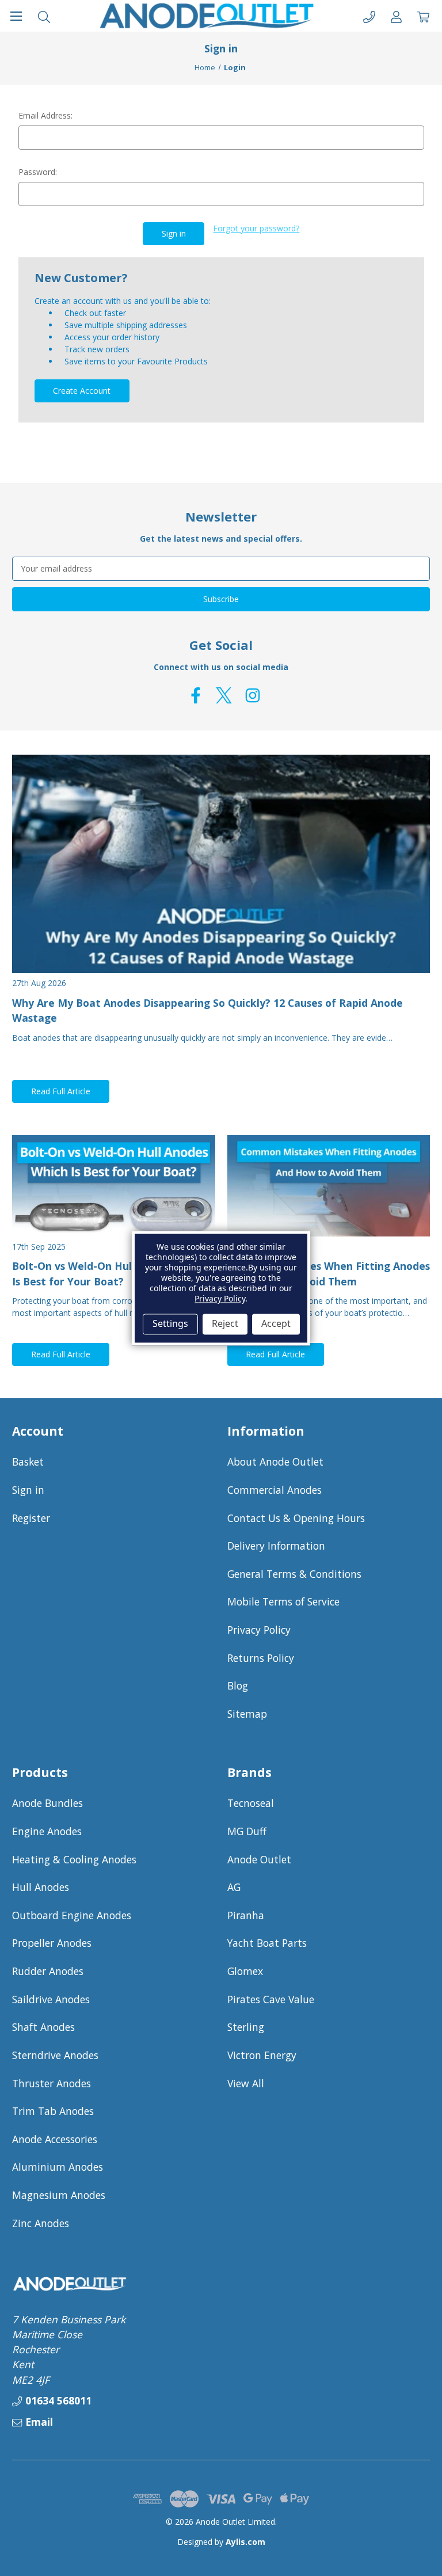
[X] (224, 695)
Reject (225, 1324)
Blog (238, 1685)
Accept (276, 1324)
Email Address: (45, 115)
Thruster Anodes (52, 2083)
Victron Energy (262, 2055)
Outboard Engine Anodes (72, 1915)
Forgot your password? (256, 228)
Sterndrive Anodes (55, 2055)
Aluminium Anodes (58, 2167)
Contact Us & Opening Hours (296, 1518)
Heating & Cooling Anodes (74, 1859)
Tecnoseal (251, 1803)
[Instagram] (253, 695)
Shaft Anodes (43, 2027)
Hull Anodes (41, 1887)
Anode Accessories (55, 2139)
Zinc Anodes (41, 2223)
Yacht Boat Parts (267, 1943)
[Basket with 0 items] (423, 16)
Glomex (245, 1971)
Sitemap (247, 1714)
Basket (28, 1462)
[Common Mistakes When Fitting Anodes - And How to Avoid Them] (329, 1186)
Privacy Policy (259, 1630)
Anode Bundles (47, 1803)
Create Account (82, 391)
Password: (38, 172)
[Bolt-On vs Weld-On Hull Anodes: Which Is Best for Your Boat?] (114, 1186)
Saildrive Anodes (51, 1999)
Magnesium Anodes (59, 2195)
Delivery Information (276, 1546)
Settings (170, 1324)
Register (31, 1518)
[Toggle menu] (16, 16)
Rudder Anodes (48, 1971)
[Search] (44, 16)
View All (246, 2083)
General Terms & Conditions (294, 1574)
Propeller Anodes (52, 1943)
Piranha (246, 1915)
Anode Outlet (259, 1859)
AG (234, 1887)
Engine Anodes (47, 1831)
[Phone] (369, 16)
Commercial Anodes (275, 1490)
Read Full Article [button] (61, 1091)
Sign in (28, 1490)
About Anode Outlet (275, 1462)
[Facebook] (196, 695)
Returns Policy (261, 1658)
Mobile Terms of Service (283, 1601)
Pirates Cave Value (271, 1999)
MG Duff (247, 1831)
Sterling (246, 2027)
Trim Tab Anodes (53, 2111)
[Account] (396, 16)
